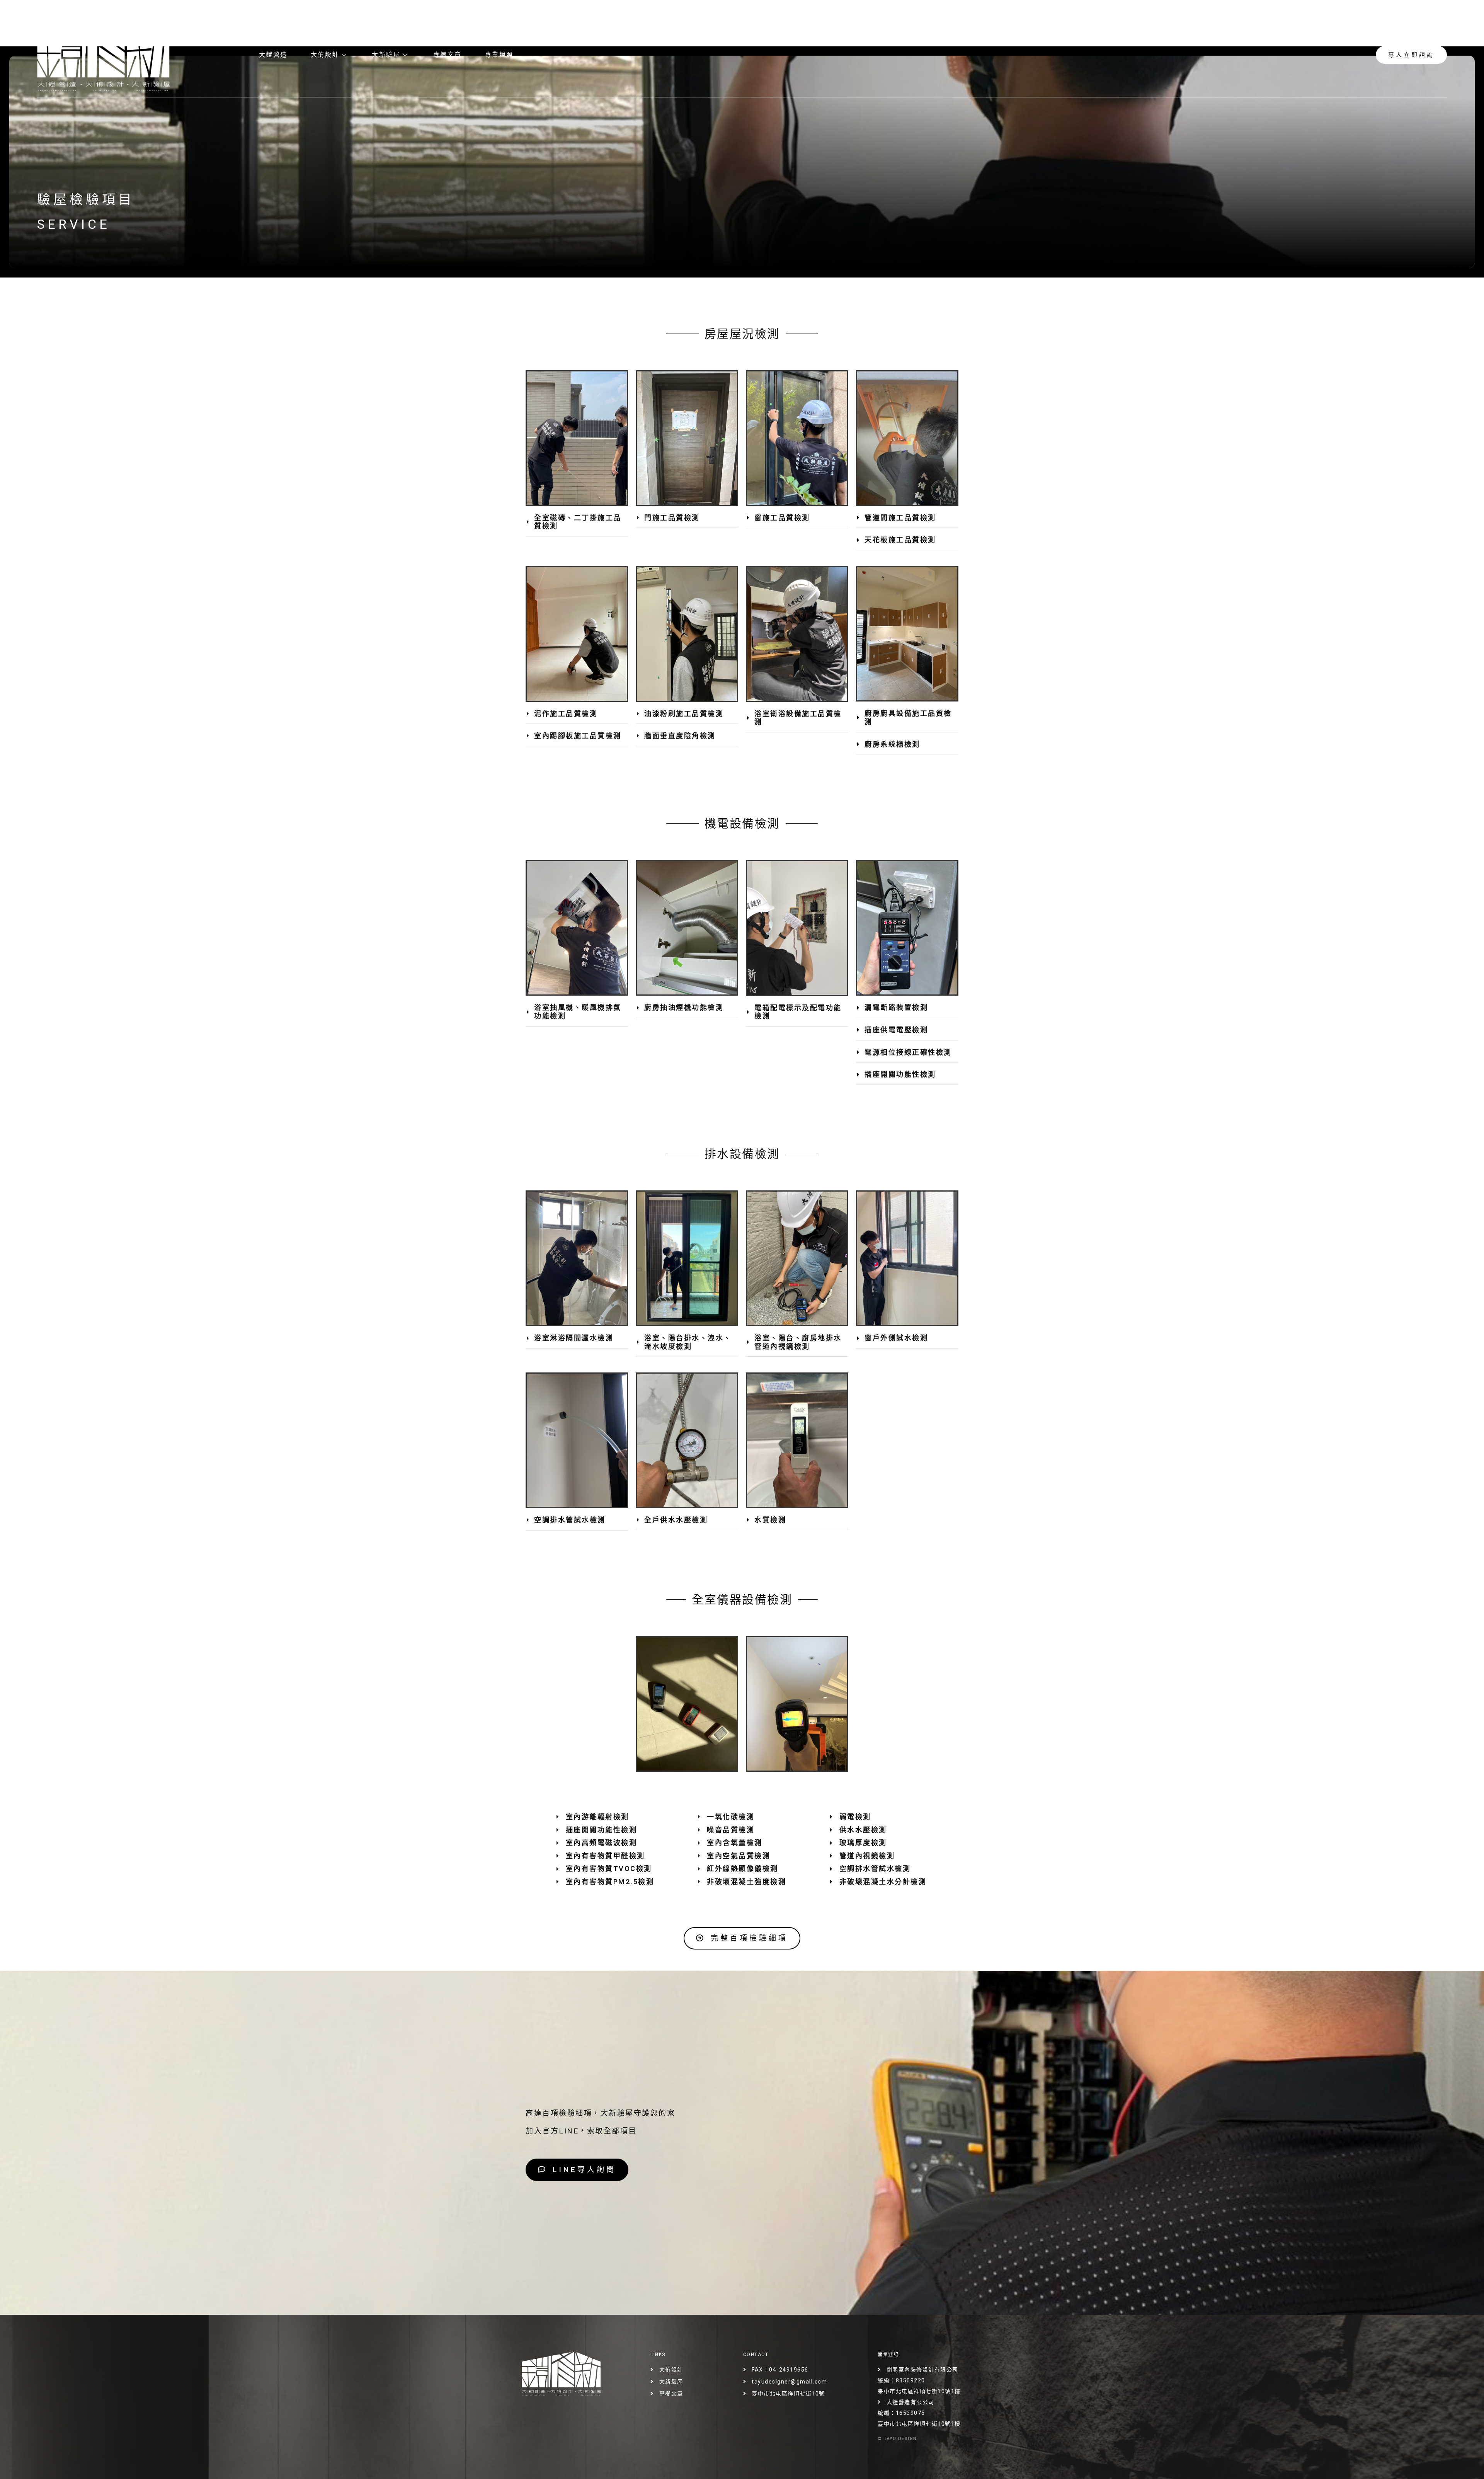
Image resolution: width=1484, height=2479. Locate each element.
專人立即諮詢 (1411, 55)
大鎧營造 (273, 55)
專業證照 (499, 55)
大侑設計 (325, 55)
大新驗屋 (386, 55)
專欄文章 (448, 55)
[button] (577, 522)
